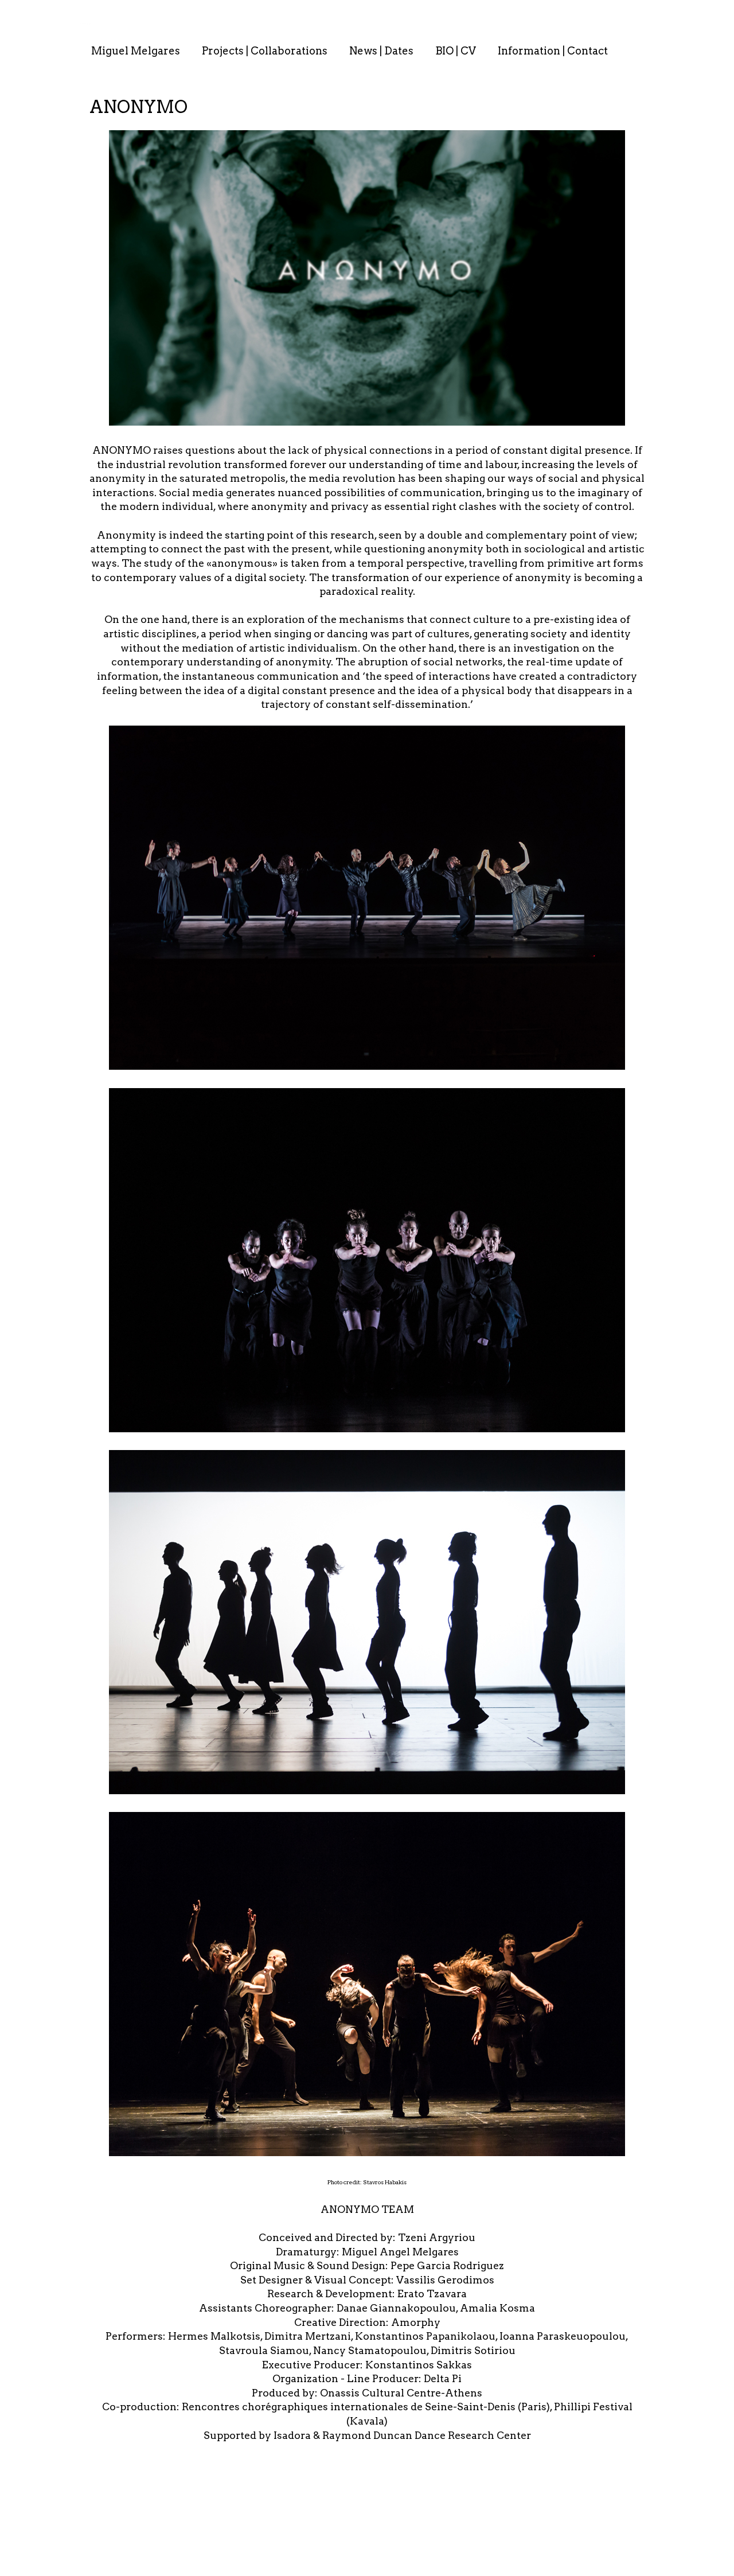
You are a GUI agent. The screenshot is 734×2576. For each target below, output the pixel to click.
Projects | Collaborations (265, 51)
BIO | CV (456, 51)
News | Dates (381, 51)
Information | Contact (553, 51)
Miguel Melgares (136, 51)
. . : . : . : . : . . (86, 24)
